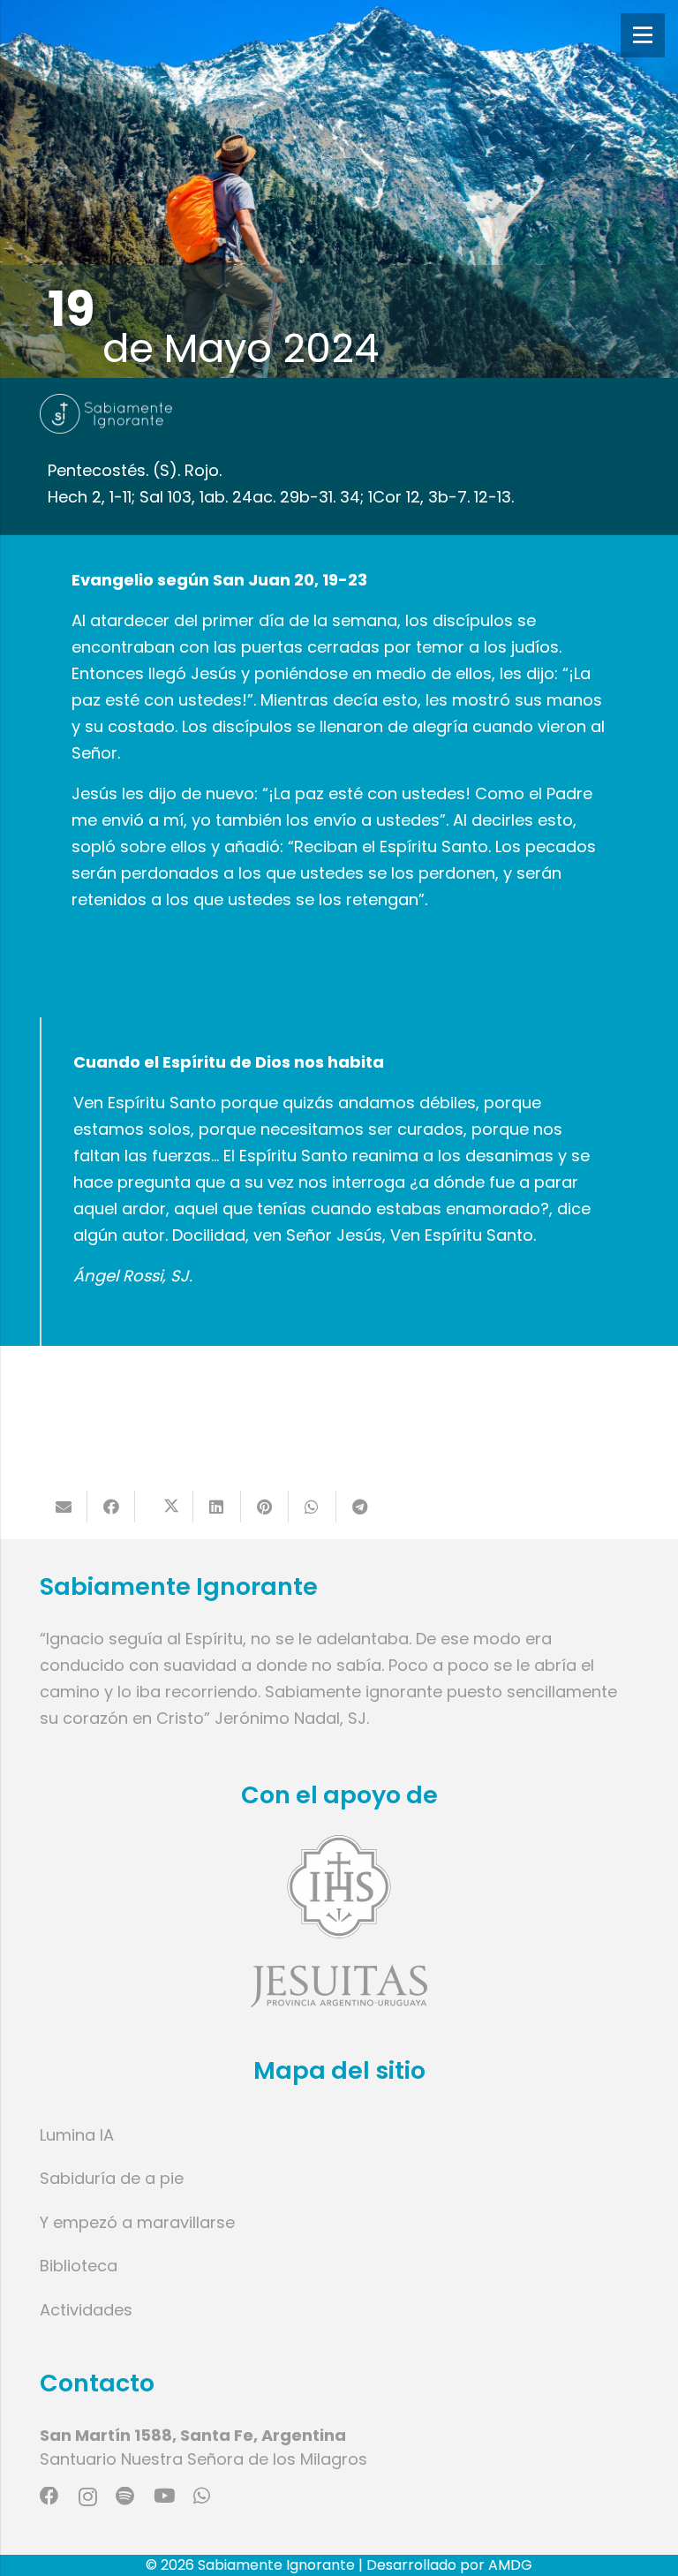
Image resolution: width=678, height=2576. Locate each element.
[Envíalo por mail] (64, 1507)
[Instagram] (88, 2497)
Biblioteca (79, 2266)
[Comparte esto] (111, 1507)
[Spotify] (125, 2497)
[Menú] (643, 35)
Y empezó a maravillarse (137, 2222)
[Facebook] (49, 2497)
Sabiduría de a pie (112, 2178)
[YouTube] (164, 2497)
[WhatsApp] (202, 2497)
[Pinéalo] (265, 1507)
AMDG (510, 2565)
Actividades (86, 2310)
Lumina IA (77, 2135)
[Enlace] (339, 1921)
